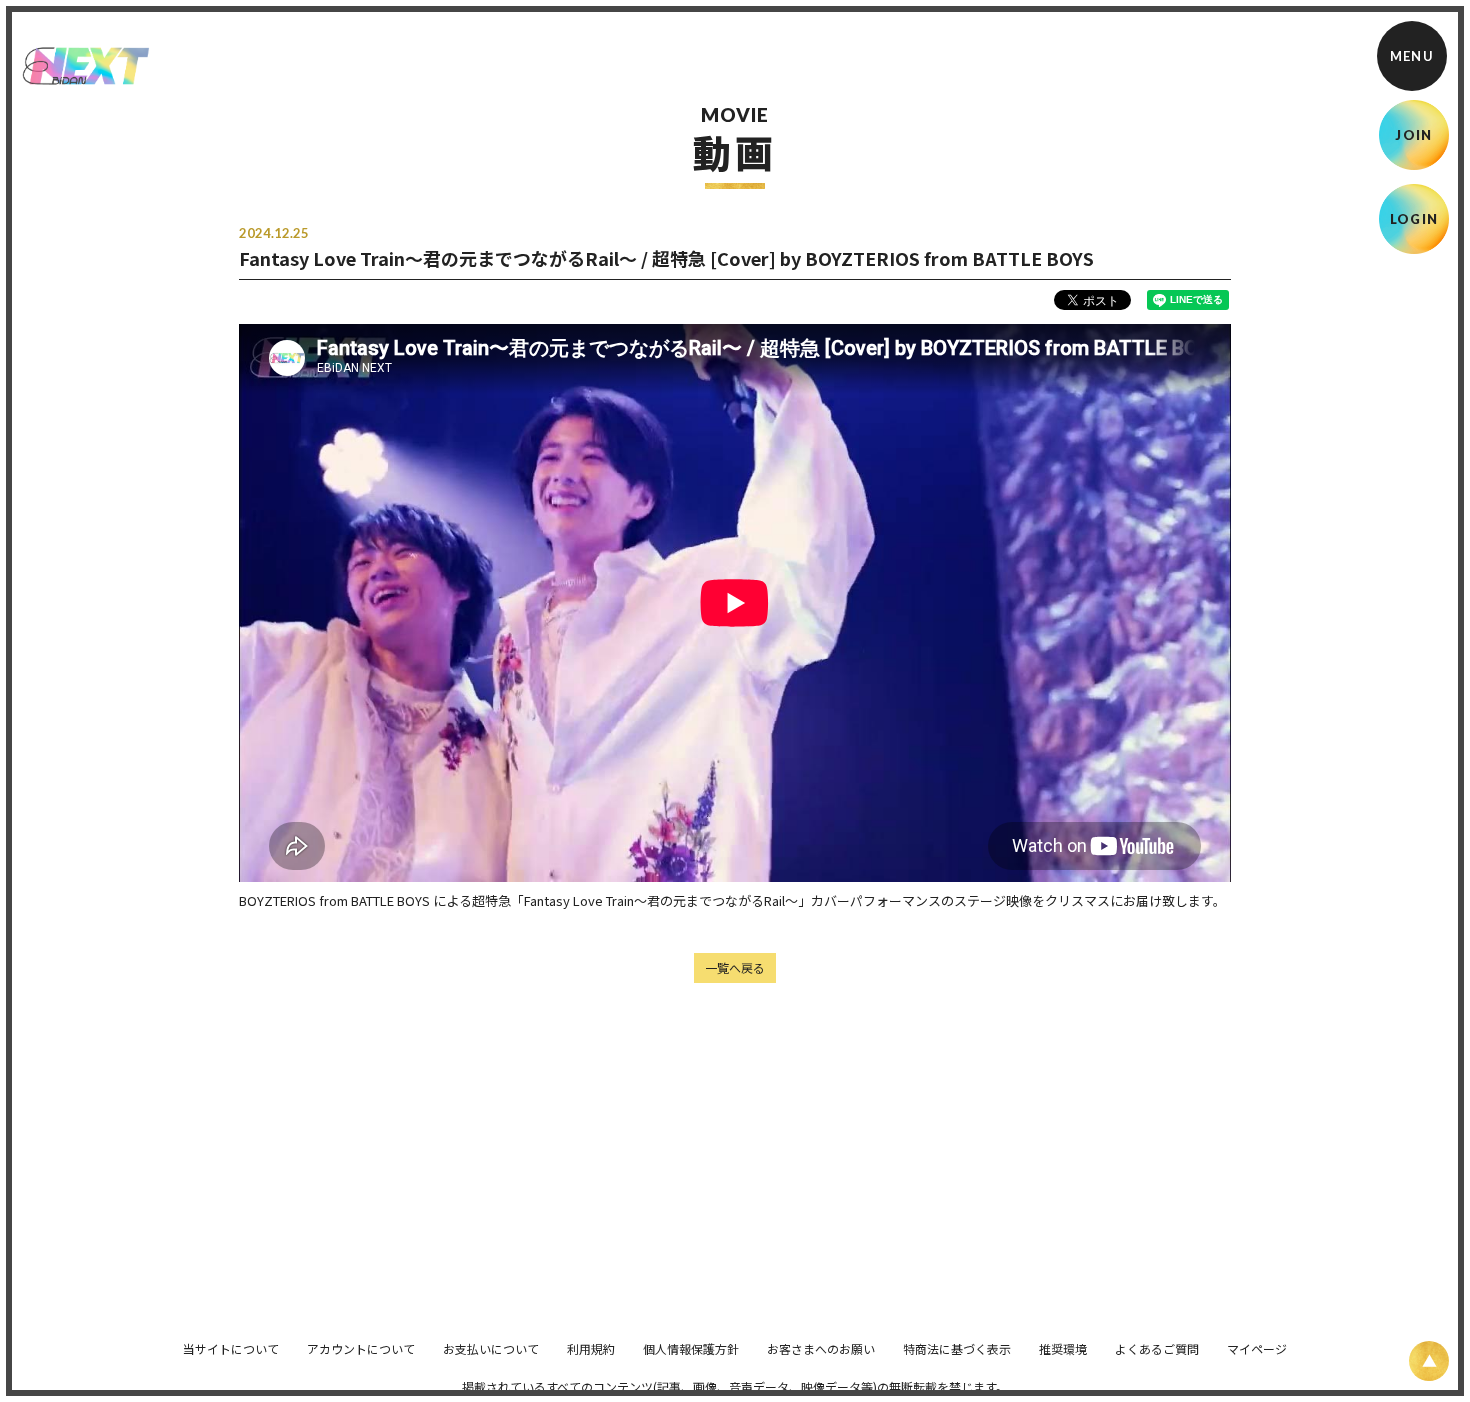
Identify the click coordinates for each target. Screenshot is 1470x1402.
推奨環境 (1063, 1348)
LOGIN (1414, 219)
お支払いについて (491, 1348)
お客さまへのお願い (821, 1348)
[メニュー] (1412, 56)
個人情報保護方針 (691, 1348)
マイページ (1257, 1348)
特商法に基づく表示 (957, 1348)
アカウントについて (361, 1348)
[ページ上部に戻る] (1429, 1361)
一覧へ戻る (735, 967)
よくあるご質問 (1157, 1348)
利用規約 (591, 1348)
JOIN (1413, 135)
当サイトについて (231, 1348)
